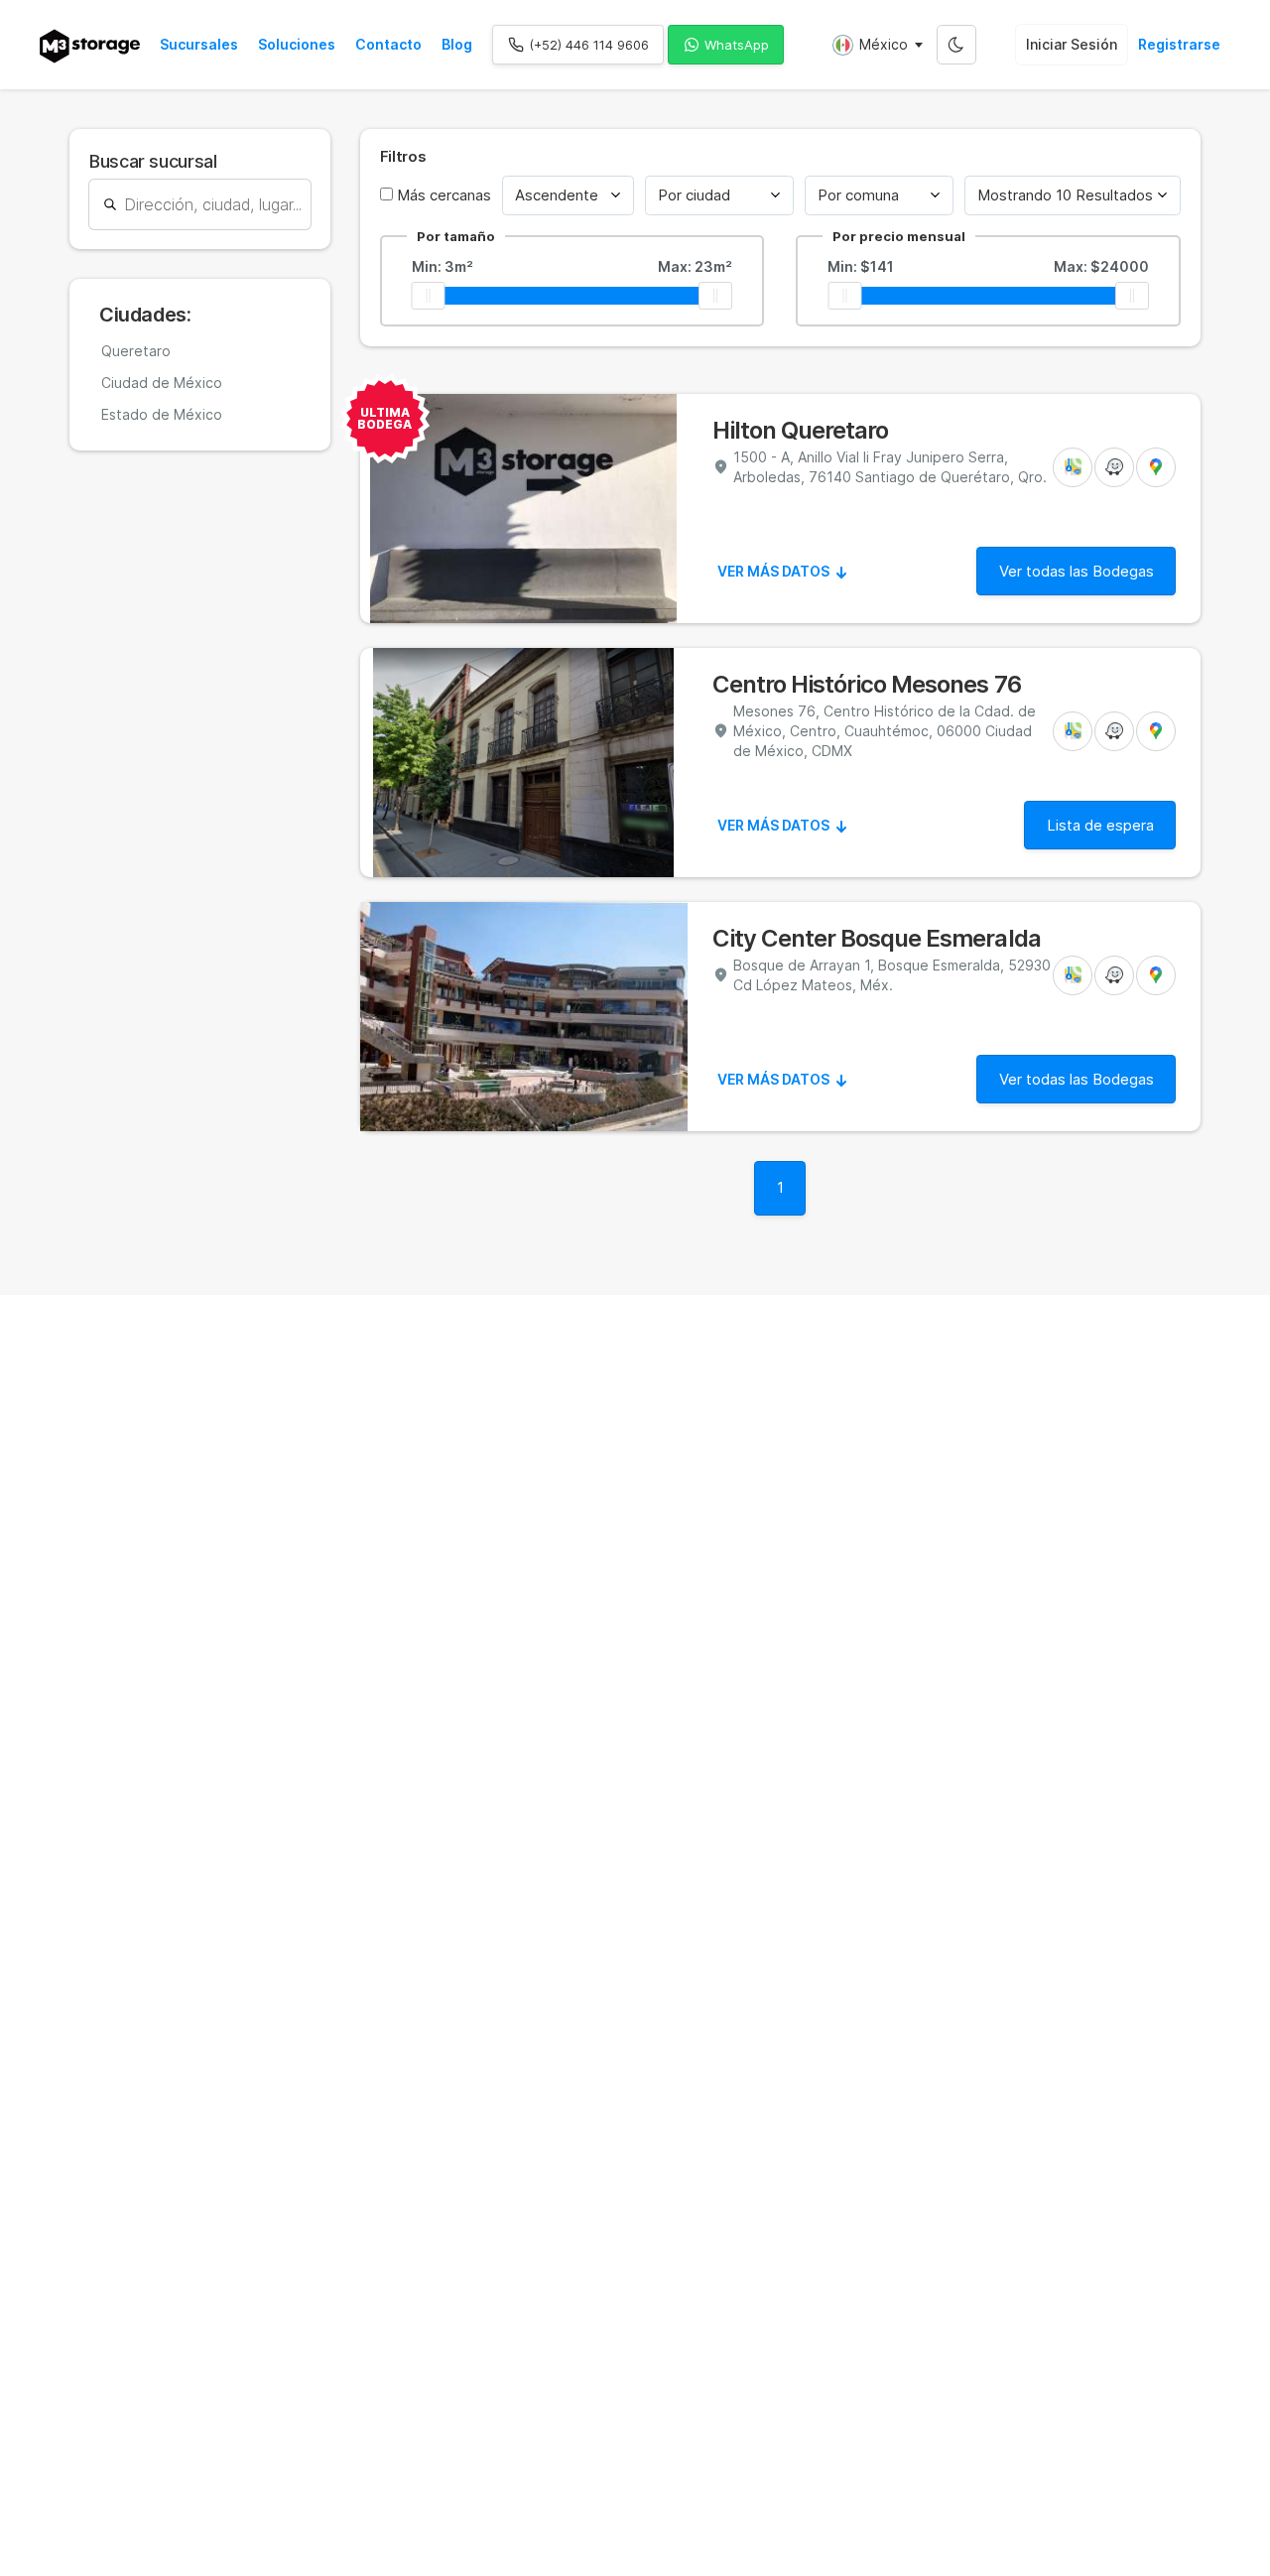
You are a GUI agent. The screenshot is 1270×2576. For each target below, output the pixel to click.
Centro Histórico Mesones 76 (867, 685)
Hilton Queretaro (801, 431)
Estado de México (162, 414)
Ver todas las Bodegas (1077, 571)
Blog (457, 44)
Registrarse (1179, 44)
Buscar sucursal (153, 161)
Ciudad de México (162, 383)
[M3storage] (90, 46)
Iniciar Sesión (1072, 44)
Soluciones (297, 44)
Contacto (388, 44)
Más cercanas (442, 195)
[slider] (429, 296)
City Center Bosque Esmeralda (877, 939)
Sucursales (199, 44)
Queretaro (136, 351)
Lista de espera (1100, 825)
